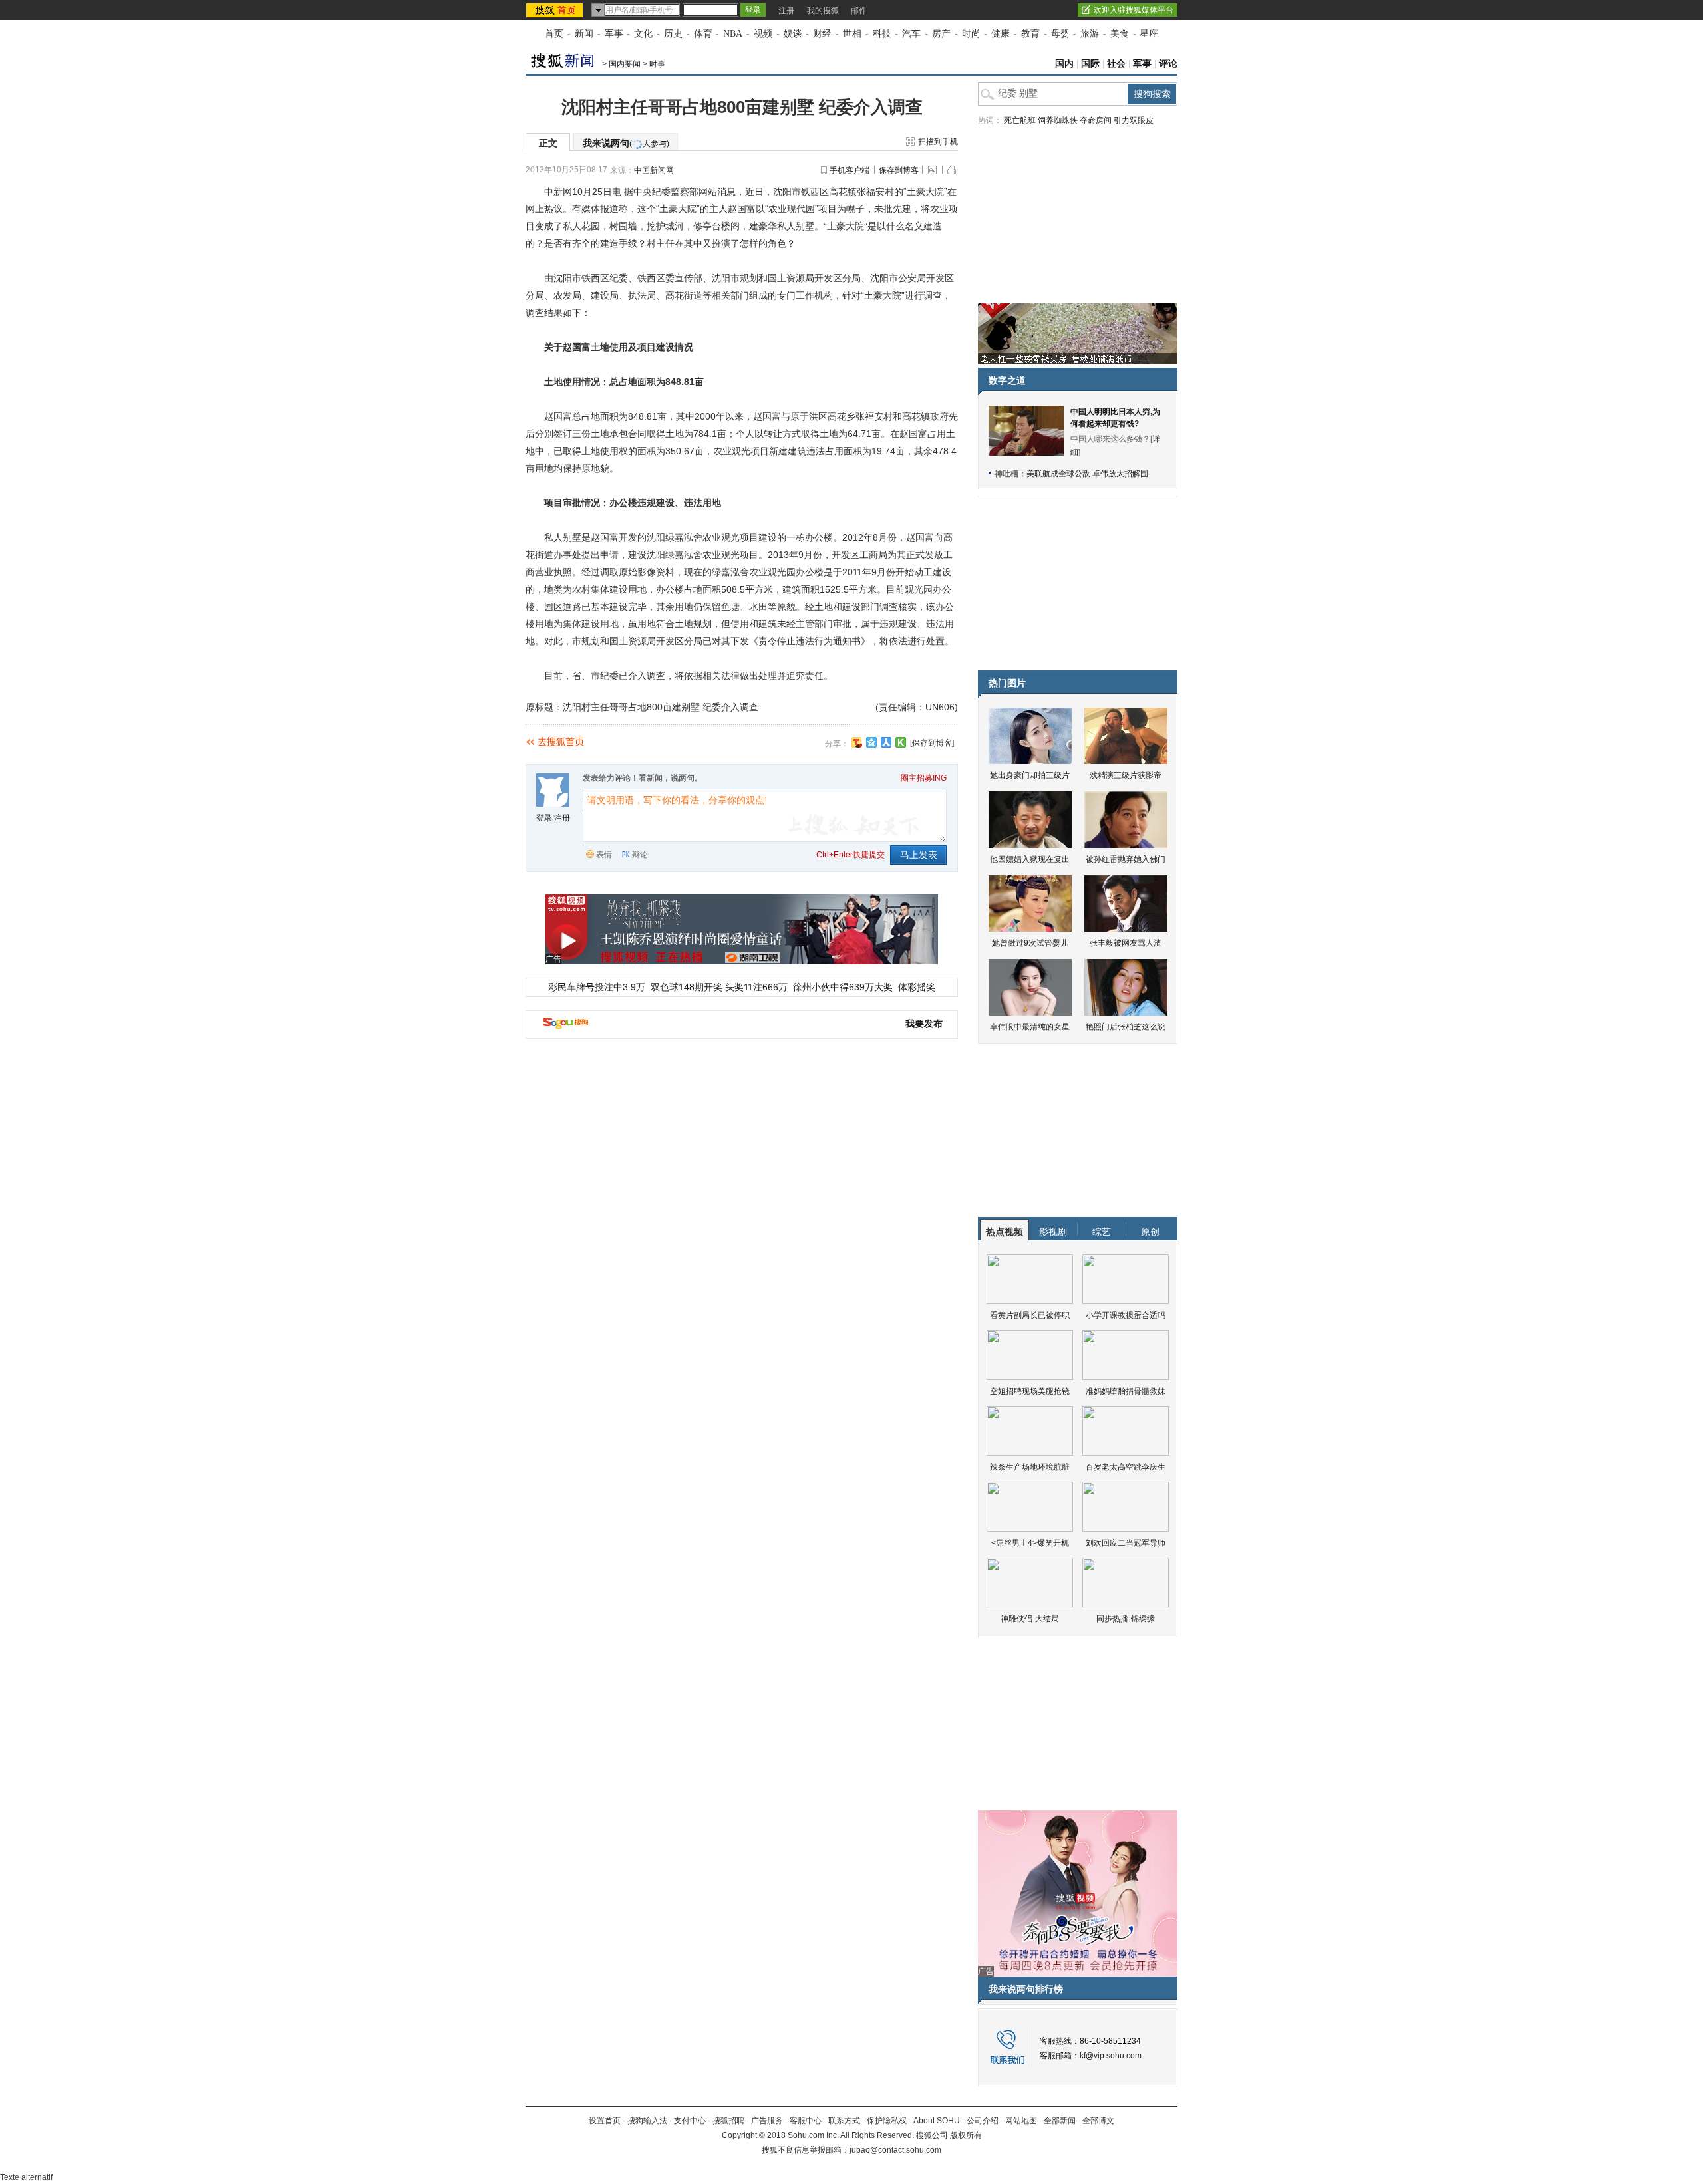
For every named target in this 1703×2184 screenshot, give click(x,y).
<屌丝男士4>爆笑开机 (1030, 1543)
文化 (643, 34)
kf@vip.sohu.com (1111, 2056)
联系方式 (844, 2121)
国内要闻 (625, 64)
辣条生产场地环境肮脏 (1030, 1467)
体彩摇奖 (917, 987)
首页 (554, 34)
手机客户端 (850, 170)
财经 (822, 34)
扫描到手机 (938, 142)
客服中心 (806, 2121)
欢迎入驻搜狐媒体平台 (1134, 10)
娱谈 (793, 34)
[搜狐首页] (556, 10)
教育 (1030, 34)
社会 (1116, 64)
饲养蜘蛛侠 (1058, 120)
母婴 (1060, 34)
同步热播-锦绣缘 (1126, 1619)
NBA (733, 34)
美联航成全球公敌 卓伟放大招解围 (1087, 474)
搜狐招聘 (728, 2121)
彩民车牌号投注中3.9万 (597, 987)
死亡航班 (1020, 120)
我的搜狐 (823, 11)
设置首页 (605, 2121)
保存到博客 (899, 170)
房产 (941, 34)
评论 (1168, 64)
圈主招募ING (924, 778)
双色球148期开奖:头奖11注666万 (719, 987)
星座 (1149, 34)
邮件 (859, 11)
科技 (882, 34)
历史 (673, 34)
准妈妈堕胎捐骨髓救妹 (1126, 1391)
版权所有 (966, 2135)
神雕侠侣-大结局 (1030, 1619)
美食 (1120, 34)
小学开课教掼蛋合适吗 (1126, 1315)
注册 (786, 11)
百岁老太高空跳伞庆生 (1126, 1467)
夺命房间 (1096, 120)
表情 (604, 855)
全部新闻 (1060, 2121)
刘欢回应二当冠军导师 (1126, 1543)
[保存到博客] (932, 743)
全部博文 (1098, 2121)
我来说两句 (626, 143)
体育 (703, 34)
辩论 (640, 855)
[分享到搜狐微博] (857, 742)
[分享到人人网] (886, 742)
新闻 (584, 34)
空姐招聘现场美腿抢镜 (1030, 1391)
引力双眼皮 (1134, 120)
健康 (1001, 34)
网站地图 (1021, 2121)
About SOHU (937, 2121)
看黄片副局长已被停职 (1030, 1315)
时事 (657, 64)
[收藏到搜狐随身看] (901, 742)
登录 (544, 818)
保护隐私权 (887, 2121)
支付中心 (690, 2121)
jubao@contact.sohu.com (895, 2150)
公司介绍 (983, 2121)
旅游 (1090, 34)
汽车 (911, 34)
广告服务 (767, 2121)
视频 (763, 34)
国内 (1064, 64)
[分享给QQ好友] (871, 742)
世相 (852, 34)
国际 (1090, 64)
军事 (614, 34)
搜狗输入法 (647, 2121)
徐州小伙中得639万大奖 (843, 987)
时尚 (971, 34)
